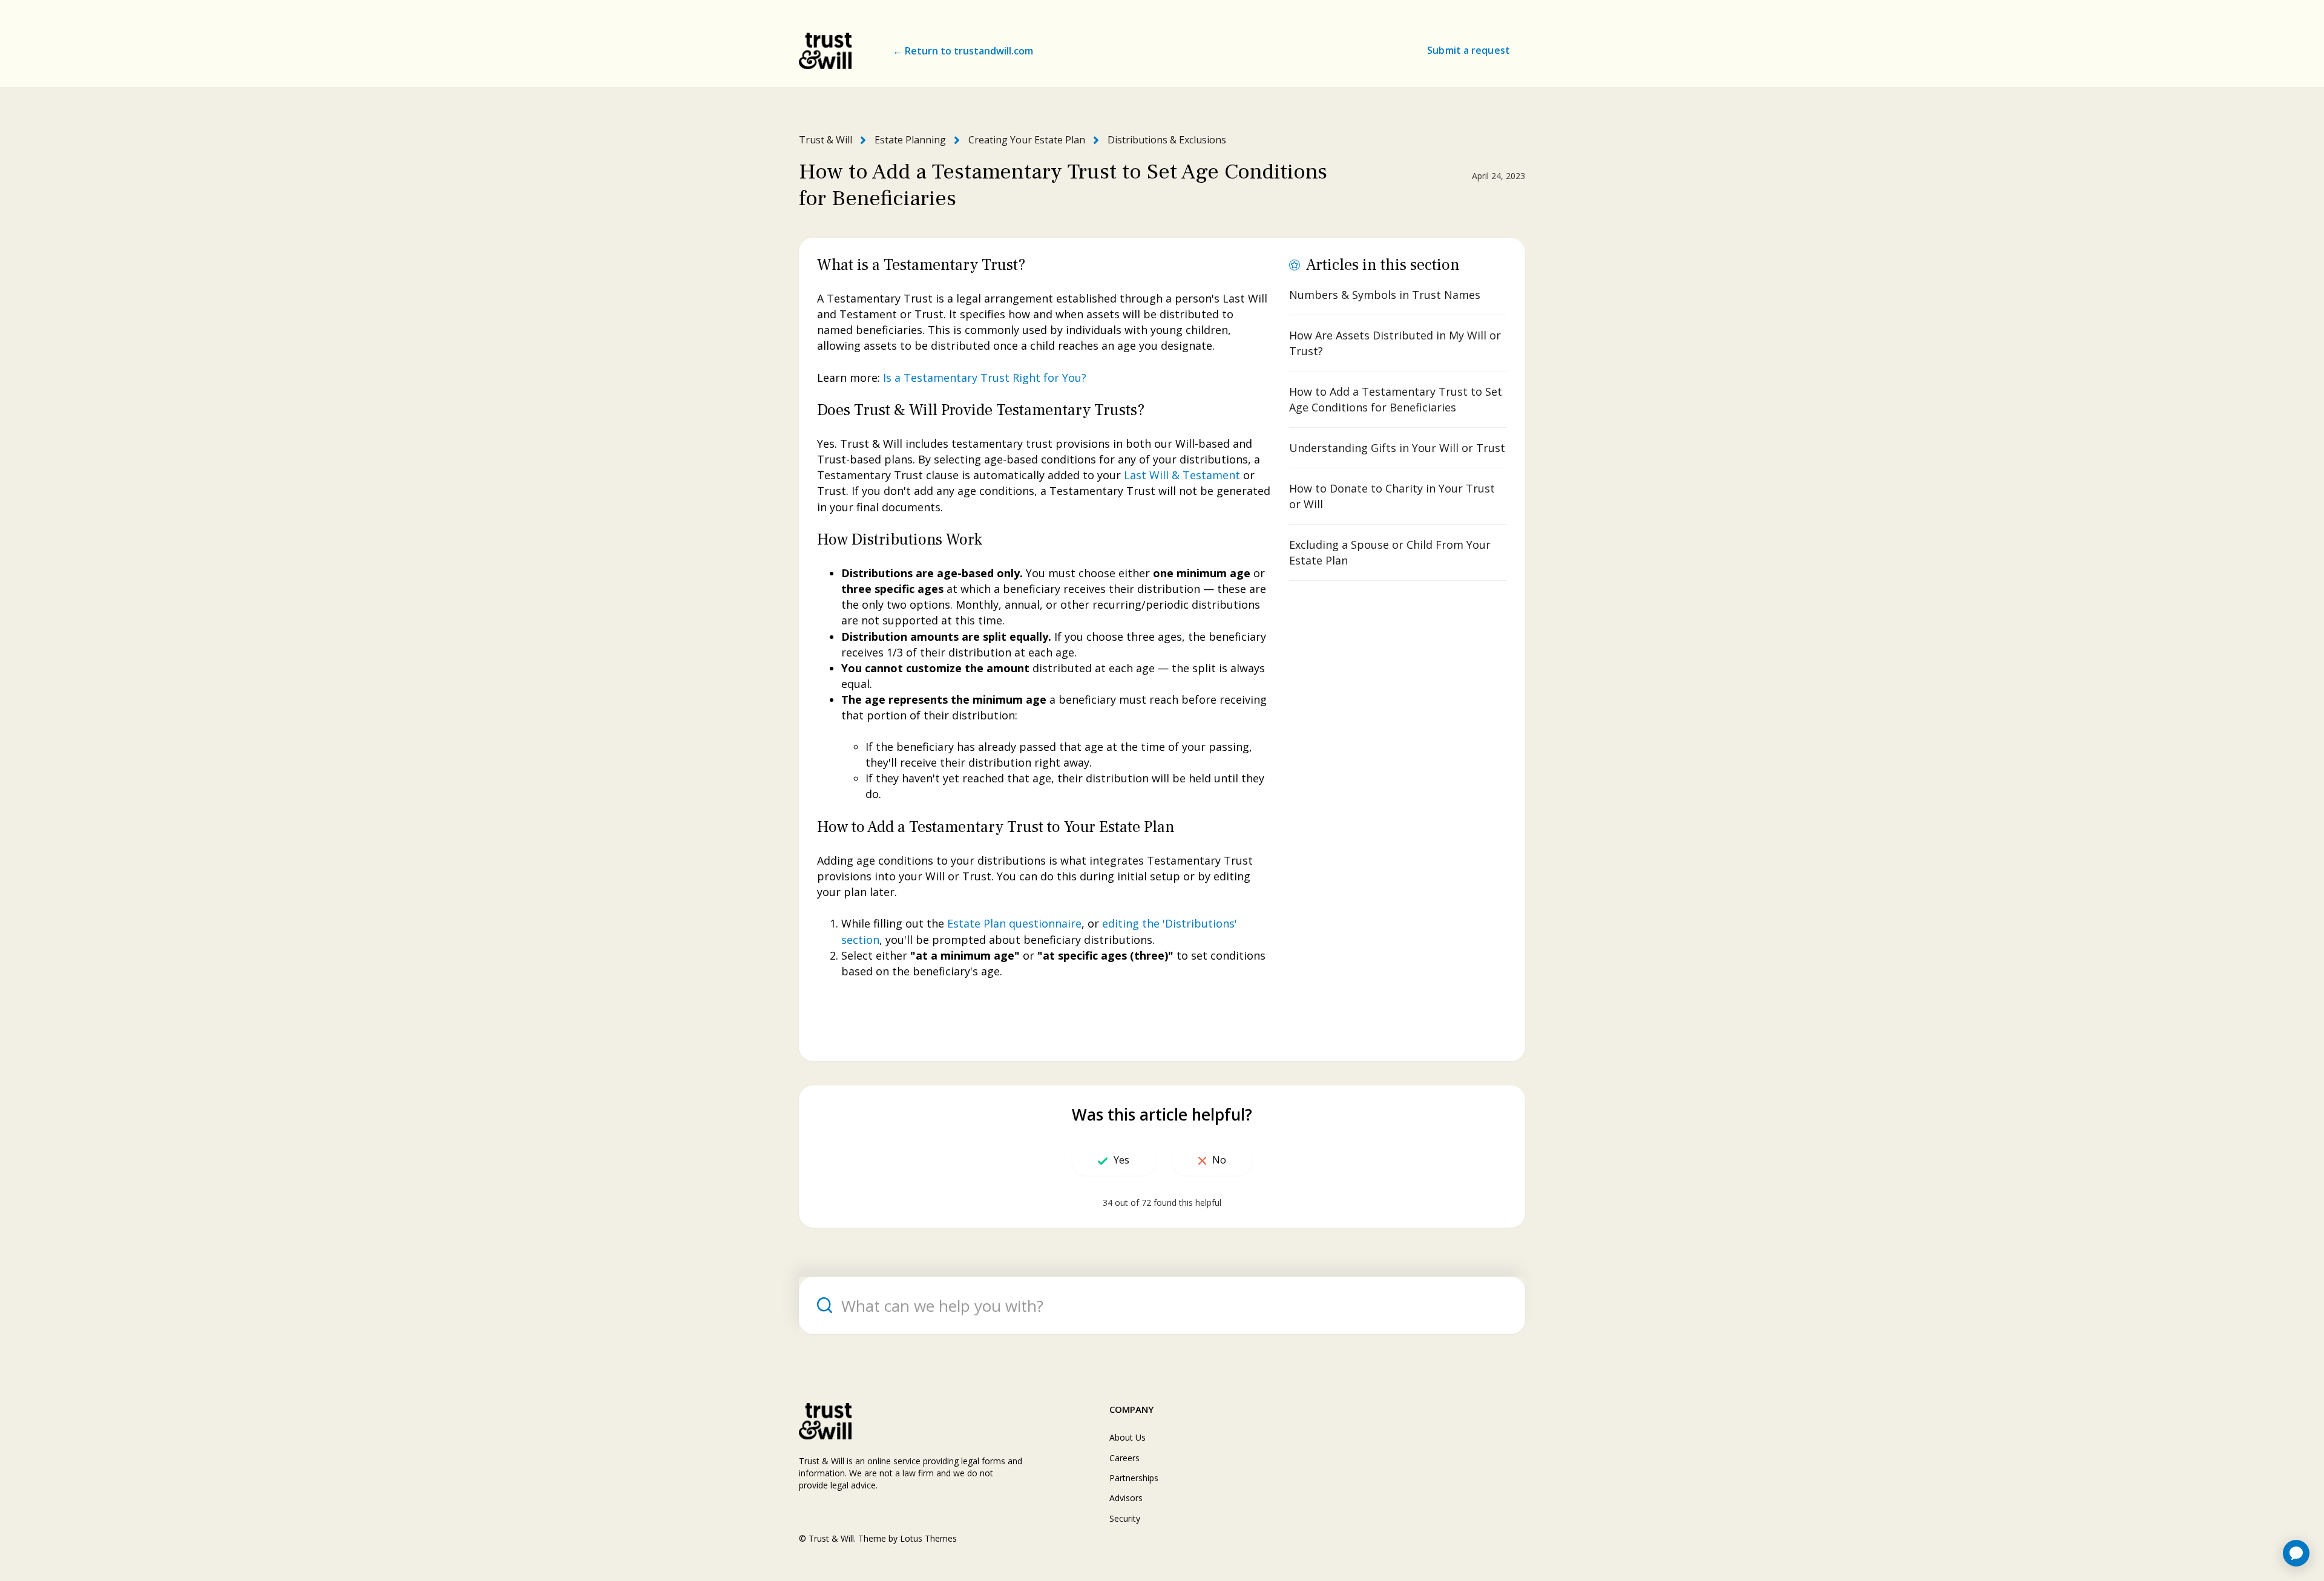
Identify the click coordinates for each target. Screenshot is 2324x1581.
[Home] (825, 51)
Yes (1121, 1160)
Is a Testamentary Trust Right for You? (985, 378)
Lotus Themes (928, 1538)
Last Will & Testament (1182, 475)
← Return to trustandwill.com (963, 51)
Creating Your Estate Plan (1027, 140)
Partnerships (1134, 1478)
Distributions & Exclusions (1167, 140)
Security (1125, 1518)
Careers (1124, 1458)
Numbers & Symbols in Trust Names (1385, 295)
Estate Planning (910, 140)
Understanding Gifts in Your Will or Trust (1397, 448)
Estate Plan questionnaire (1014, 923)
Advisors (1126, 1498)
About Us (1128, 1437)
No (1219, 1160)
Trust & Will (826, 140)
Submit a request (1469, 50)
